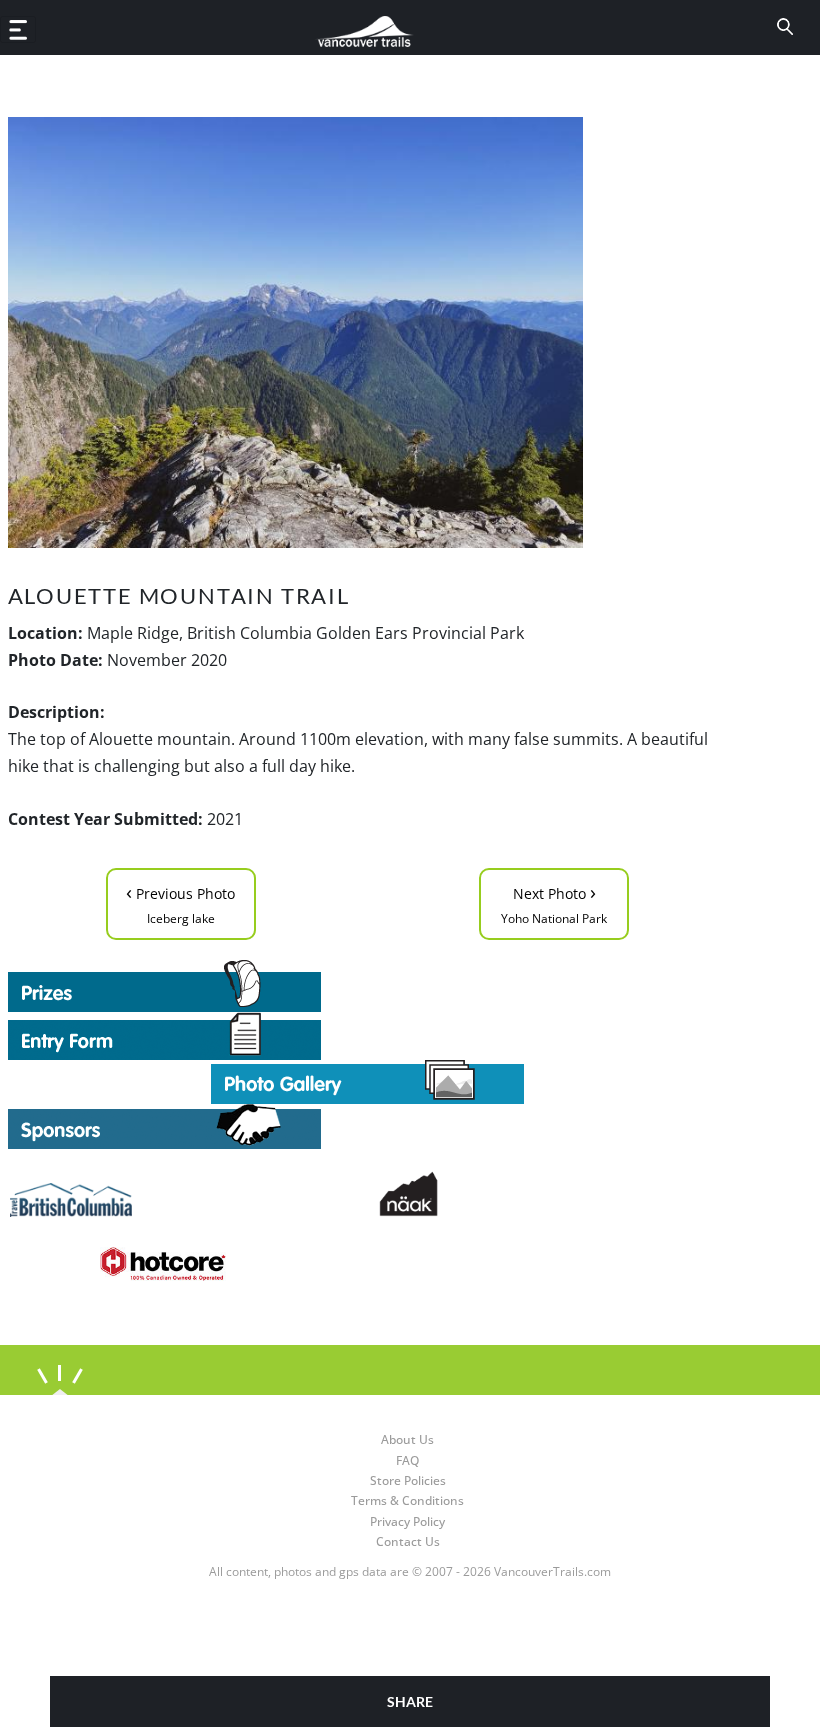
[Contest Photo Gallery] (367, 1080)
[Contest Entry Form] (368, 1036)
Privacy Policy (407, 1521)
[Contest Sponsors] (368, 1126)
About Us (407, 1439)
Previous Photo (180, 902)
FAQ (407, 1460)
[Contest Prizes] (368, 986)
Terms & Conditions (407, 1500)
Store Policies (408, 1480)
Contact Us (408, 1541)
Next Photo (554, 902)
